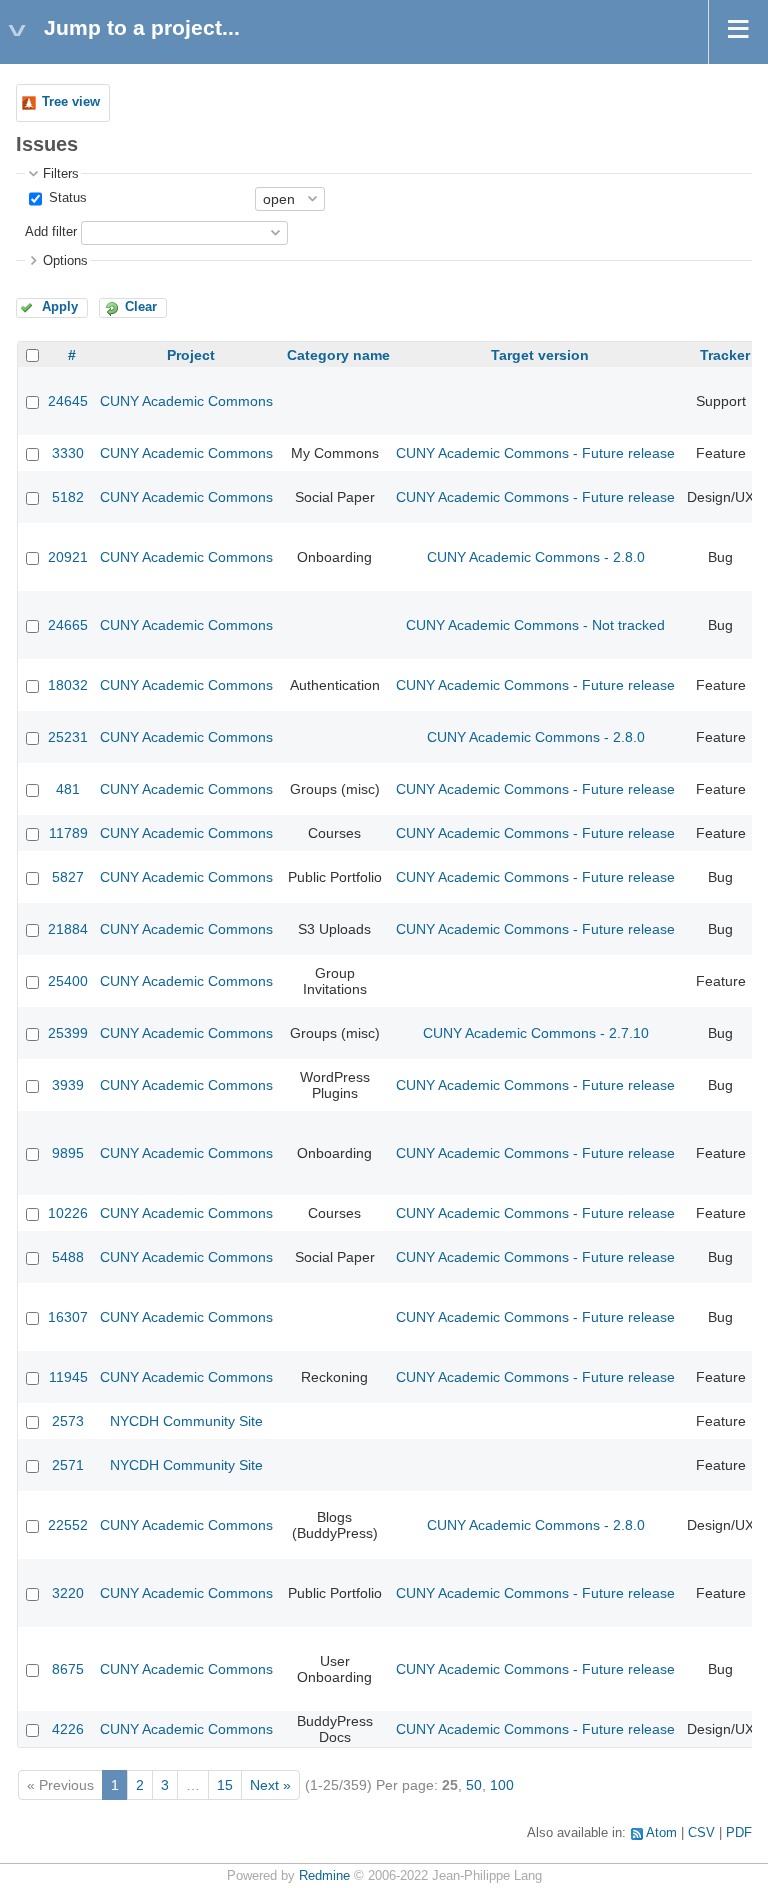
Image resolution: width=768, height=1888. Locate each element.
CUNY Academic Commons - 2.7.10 (536, 1033)
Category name (338, 355)
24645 (68, 401)
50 (474, 1785)
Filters (61, 174)
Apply (60, 307)
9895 (68, 1153)
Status (66, 198)
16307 (68, 1317)
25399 (68, 1033)
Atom (661, 1833)
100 (502, 1785)
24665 (68, 625)
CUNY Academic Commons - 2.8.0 (536, 557)
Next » (270, 1785)
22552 (68, 1525)
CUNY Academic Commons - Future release (535, 453)
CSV (701, 1833)
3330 (68, 453)
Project (191, 355)
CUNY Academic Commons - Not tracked (535, 625)
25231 (68, 737)
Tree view (71, 102)
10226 (68, 1213)
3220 (68, 1593)
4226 (68, 1729)
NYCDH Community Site (186, 1421)
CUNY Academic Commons (186, 401)
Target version (540, 355)
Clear (141, 307)
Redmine (324, 1876)
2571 (68, 1465)
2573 (68, 1421)
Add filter (51, 232)
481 (68, 789)
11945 (68, 1377)
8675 (68, 1669)
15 (225, 1785)
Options (65, 261)
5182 (68, 497)
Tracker (725, 355)
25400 (68, 981)
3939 (68, 1085)
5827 (68, 877)
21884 (68, 929)
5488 (68, 1257)
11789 (68, 833)
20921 (68, 557)
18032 (68, 685)
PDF (739, 1833)
